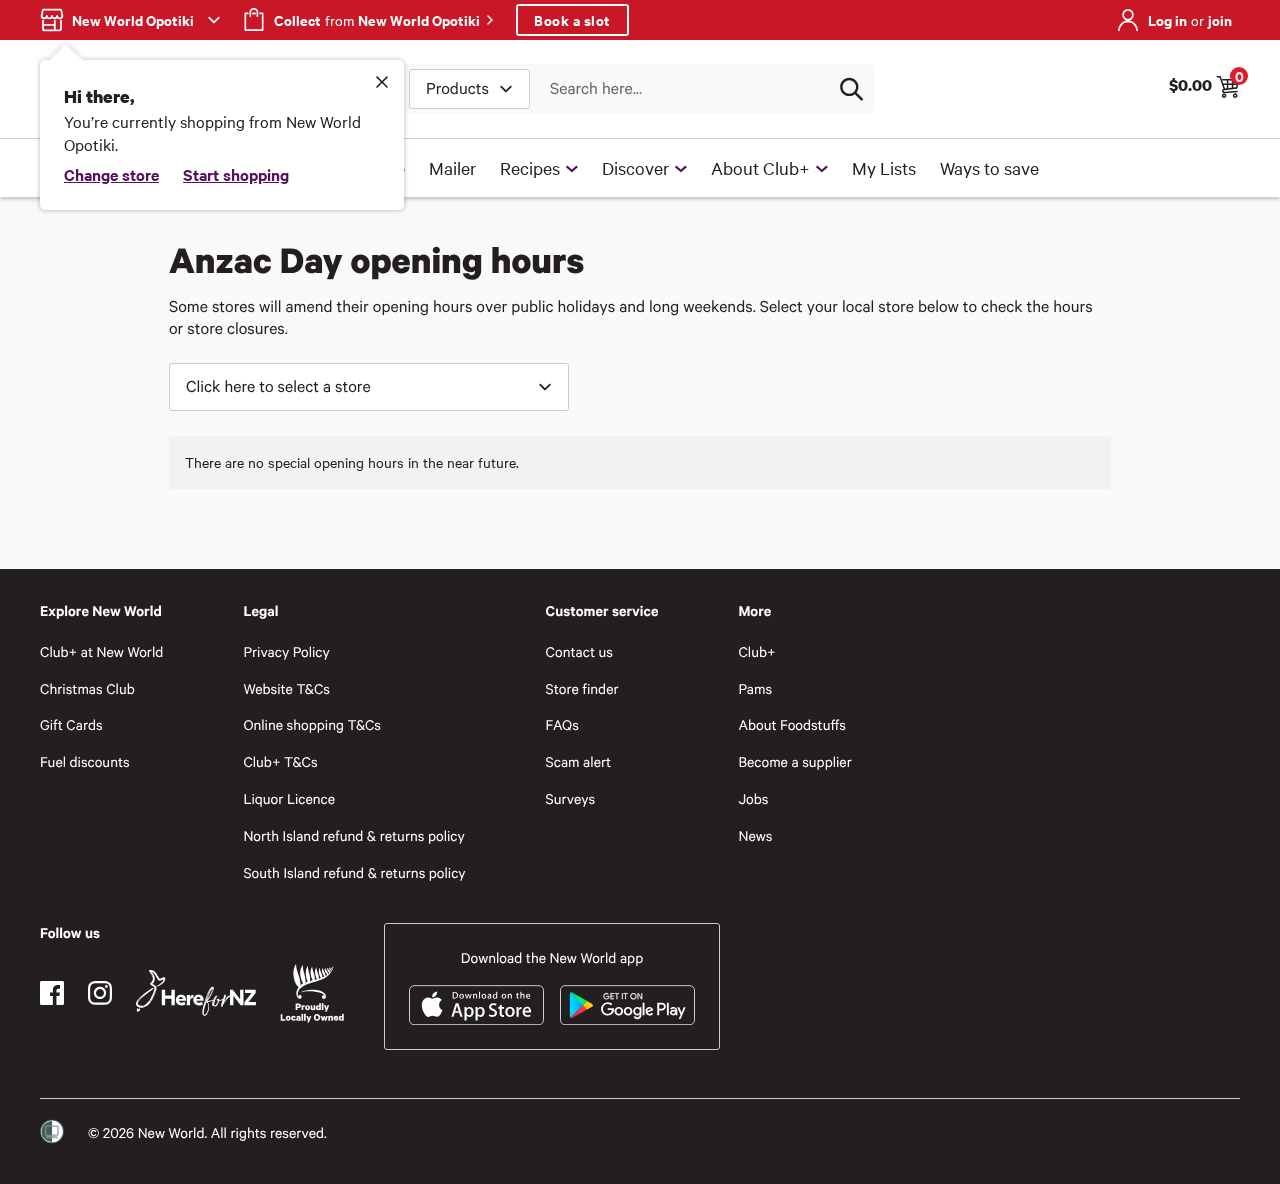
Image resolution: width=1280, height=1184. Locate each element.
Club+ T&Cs (280, 761)
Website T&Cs (286, 688)
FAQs (562, 724)
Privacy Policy (286, 651)
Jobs (753, 798)
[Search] (851, 89)
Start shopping (236, 174)
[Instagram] (100, 993)
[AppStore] (476, 1005)
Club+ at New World (101, 651)
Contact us (579, 651)
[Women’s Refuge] (52, 1132)
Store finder (582, 688)
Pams (755, 688)
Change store (111, 174)
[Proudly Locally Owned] (312, 993)
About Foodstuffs (792, 724)
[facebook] (52, 993)
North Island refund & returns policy (353, 835)
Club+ (756, 651)
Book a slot (572, 19)
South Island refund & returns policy (354, 872)
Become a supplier (794, 761)
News (755, 835)
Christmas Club (87, 688)
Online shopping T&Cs (312, 724)
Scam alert (579, 761)
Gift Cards (71, 724)
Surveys (571, 798)
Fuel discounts (85, 761)
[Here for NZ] (196, 993)
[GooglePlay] (627, 1005)
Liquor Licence (289, 798)
